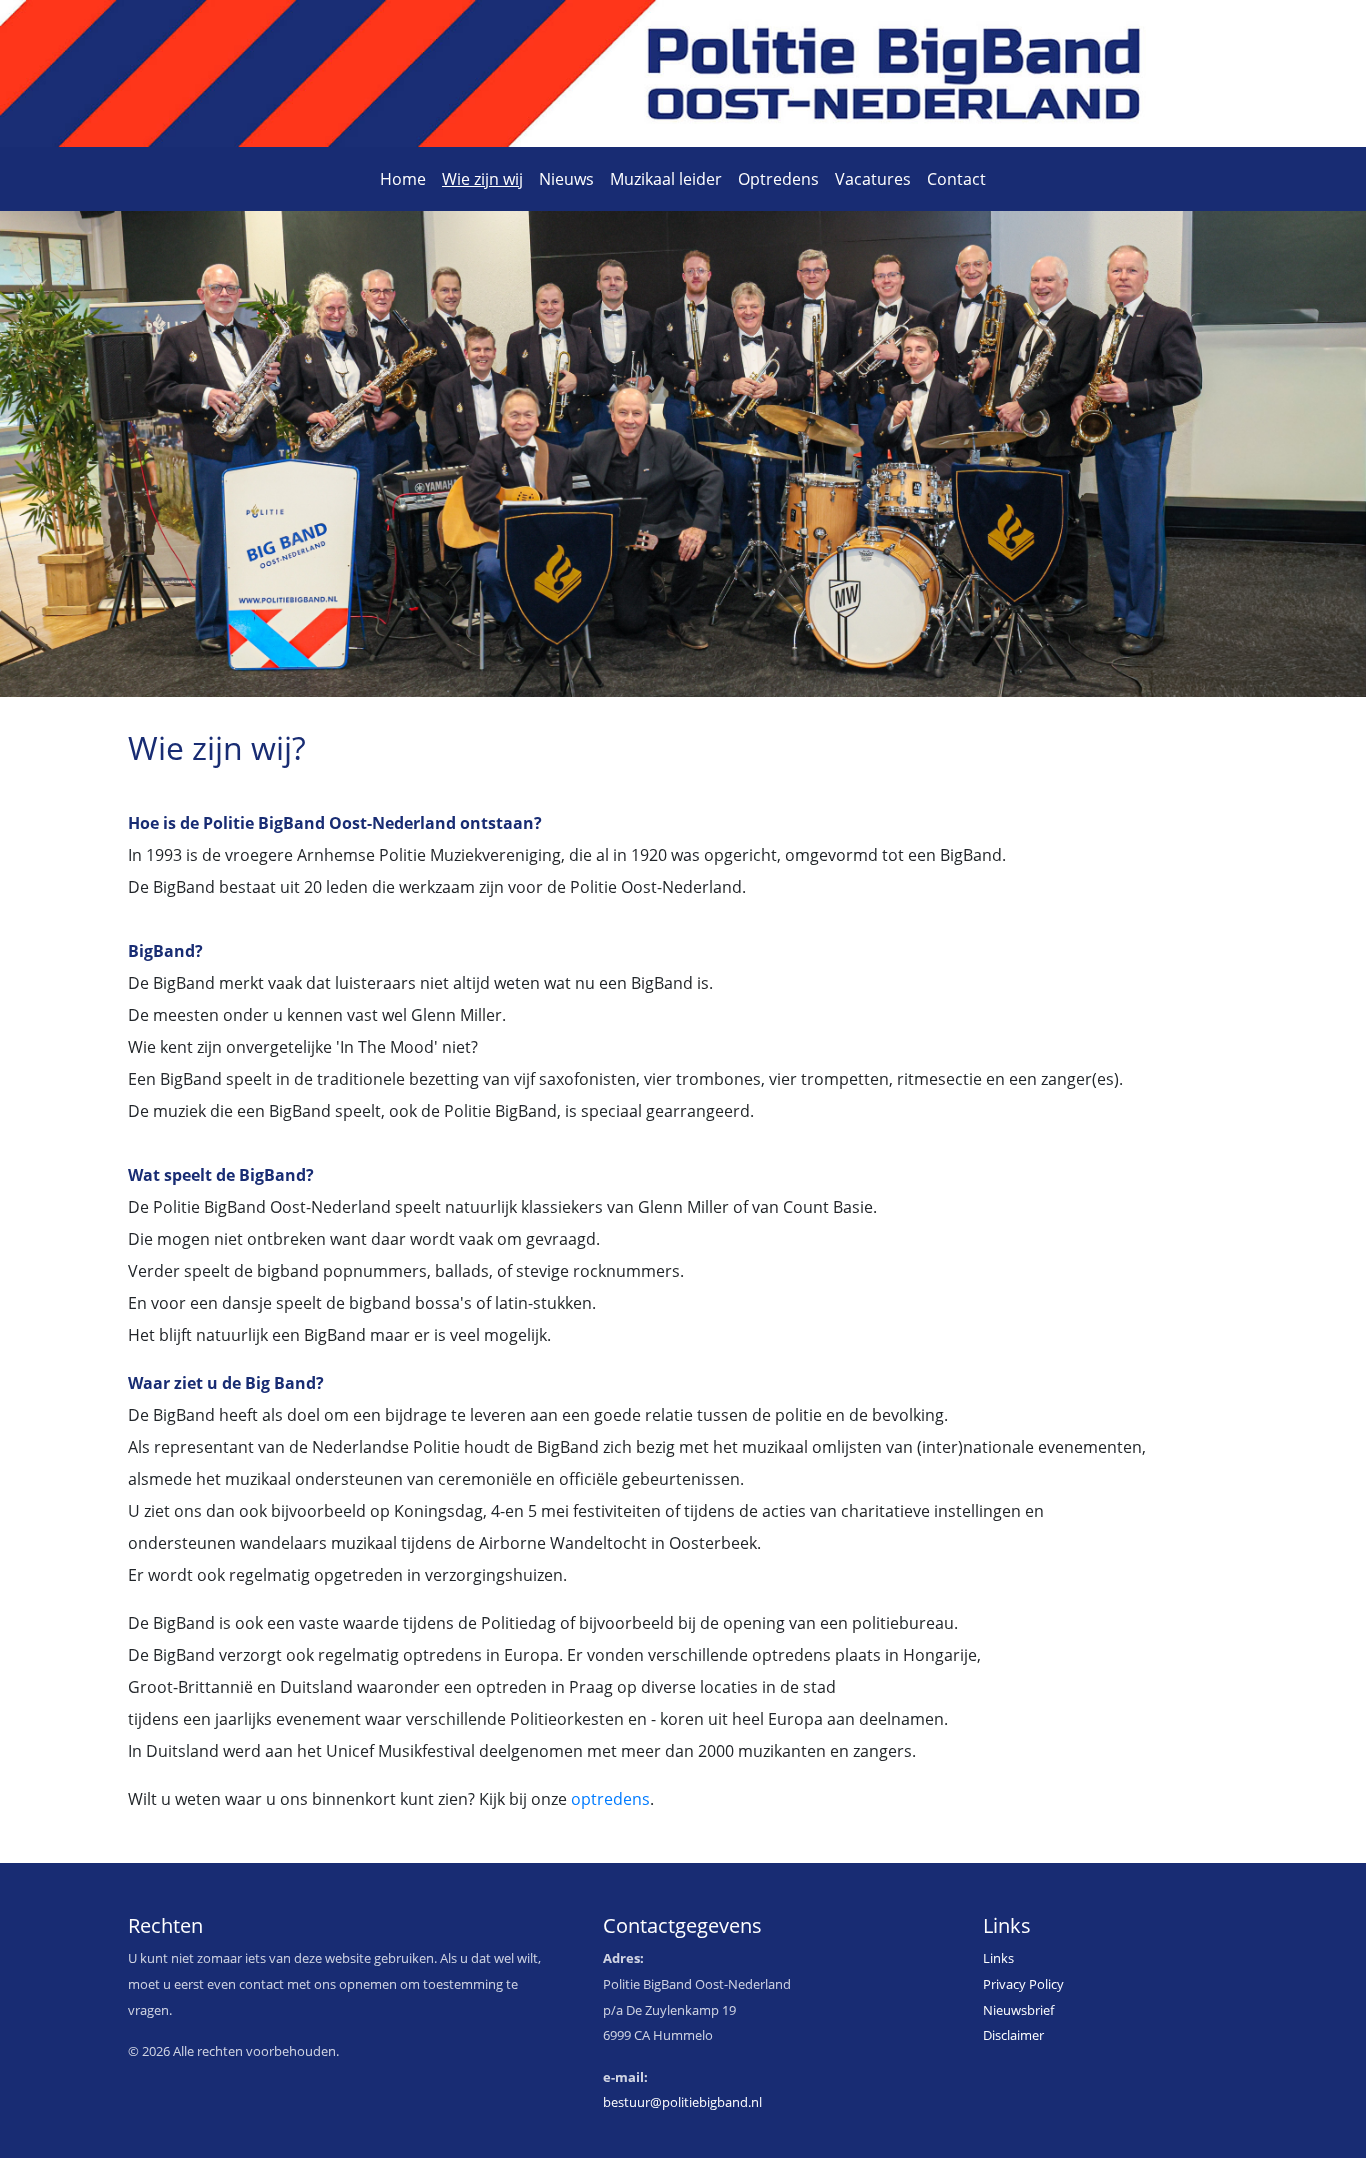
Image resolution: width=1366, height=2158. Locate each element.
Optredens (778, 179)
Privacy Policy (1023, 1984)
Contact (956, 179)
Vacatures (873, 179)
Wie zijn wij (482, 179)
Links (998, 1958)
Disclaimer (1013, 2035)
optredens (610, 1799)
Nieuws (566, 179)
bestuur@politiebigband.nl (682, 2102)
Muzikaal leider (666, 179)
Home (403, 179)
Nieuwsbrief (1018, 2010)
